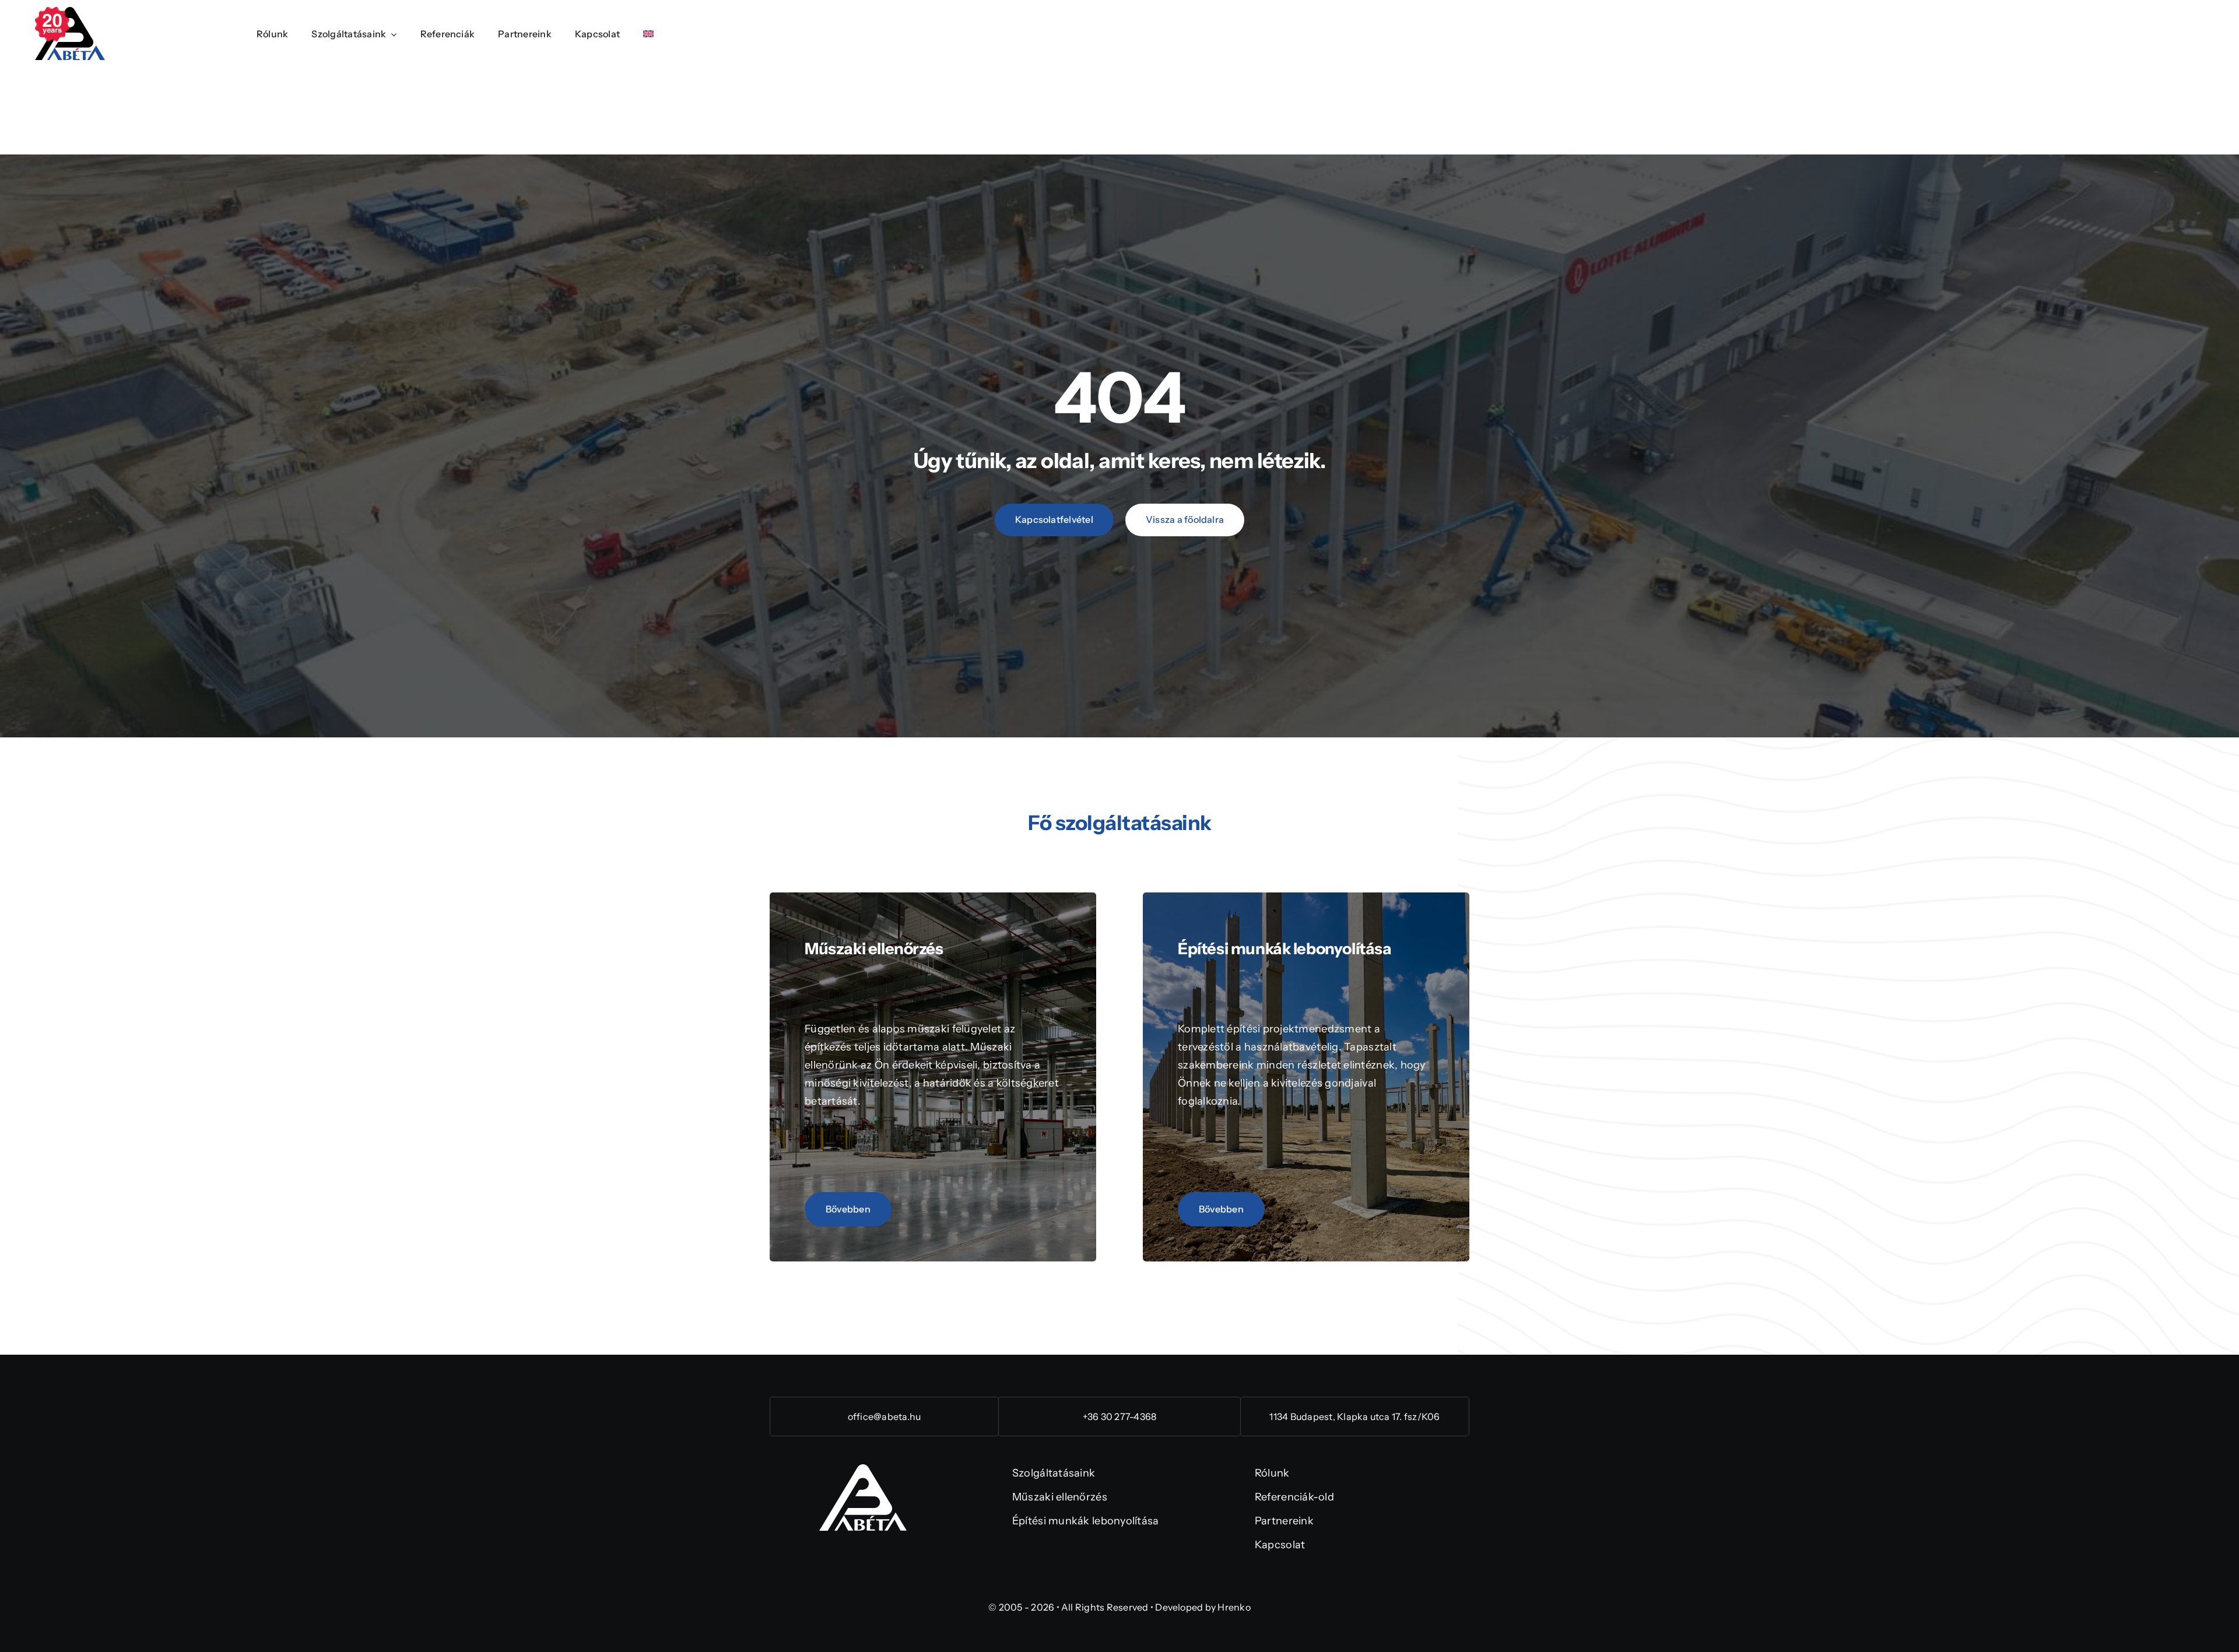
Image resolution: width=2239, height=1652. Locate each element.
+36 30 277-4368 (1120, 1416)
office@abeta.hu (885, 1416)
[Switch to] (648, 35)
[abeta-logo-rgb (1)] (863, 1470)
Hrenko (1234, 1607)
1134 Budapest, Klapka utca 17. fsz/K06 (1354, 1416)
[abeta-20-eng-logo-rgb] (70, 12)
